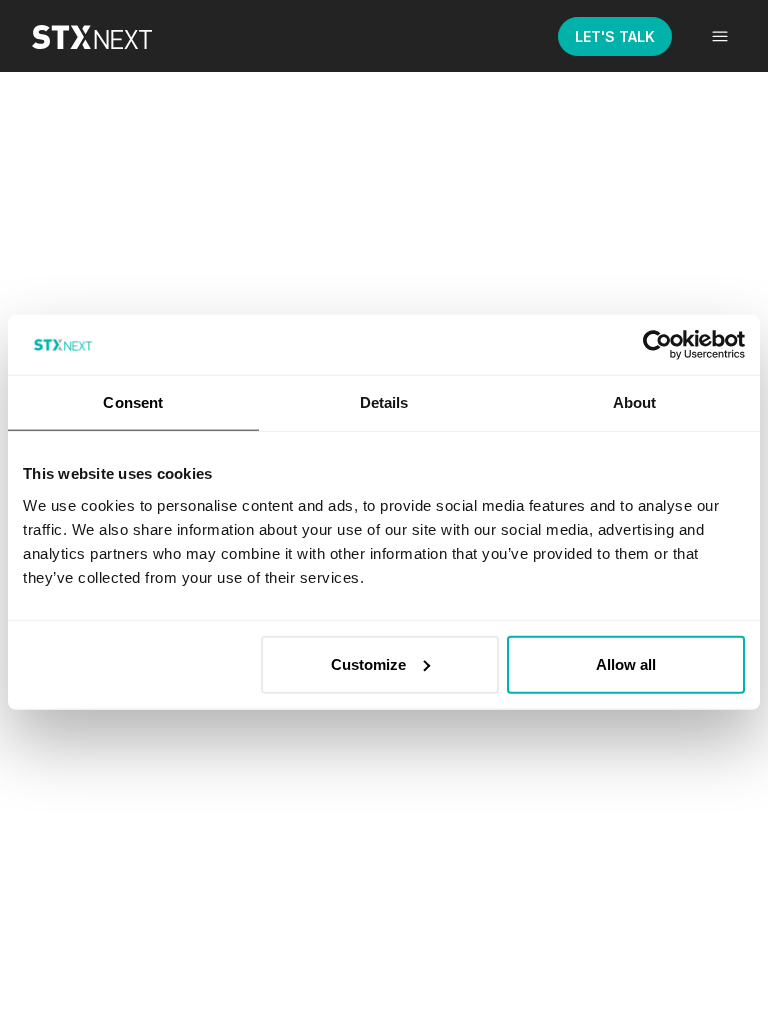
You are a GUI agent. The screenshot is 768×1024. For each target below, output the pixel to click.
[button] (720, 36)
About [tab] (635, 402)
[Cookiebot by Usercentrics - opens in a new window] (657, 345)
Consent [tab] (133, 402)
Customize (368, 663)
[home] (107, 36)
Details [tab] (384, 402)
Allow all (626, 663)
